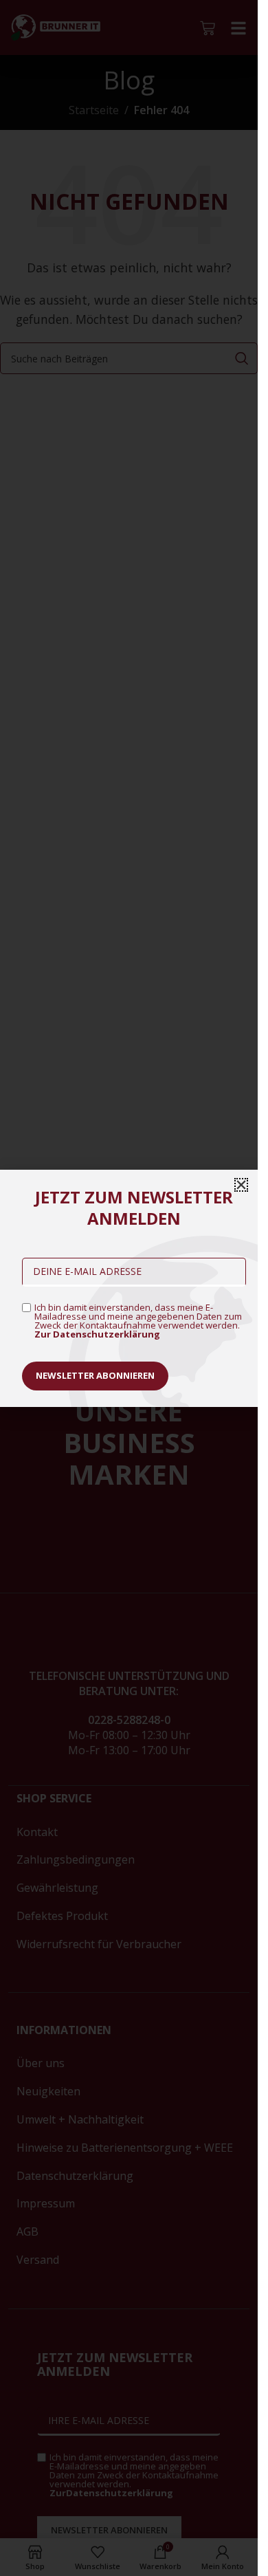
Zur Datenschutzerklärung (97, 1334)
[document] (129, 1288)
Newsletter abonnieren (95, 1375)
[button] (241, 1185)
